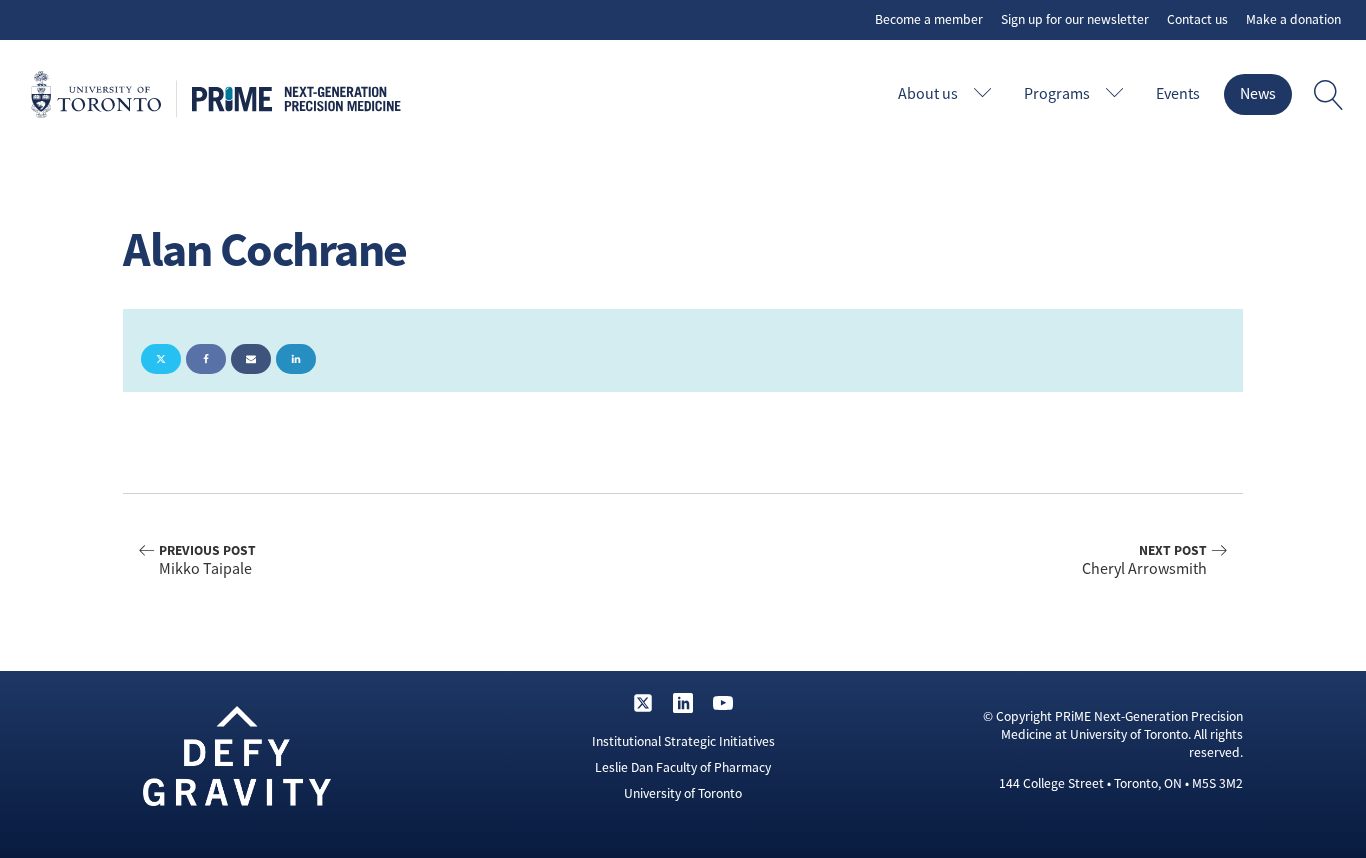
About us (928, 94)
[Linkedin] (296, 359)
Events (1178, 94)
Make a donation (1293, 19)
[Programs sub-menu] (1119, 94)
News (1258, 94)
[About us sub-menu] (987, 94)
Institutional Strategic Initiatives (683, 741)
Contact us (1197, 19)
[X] (161, 359)
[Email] (251, 359)
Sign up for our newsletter (1075, 19)
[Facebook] (206, 359)
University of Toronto (683, 793)
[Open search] (1329, 95)
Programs (1057, 94)
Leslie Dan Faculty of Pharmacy (683, 767)
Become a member (929, 19)
